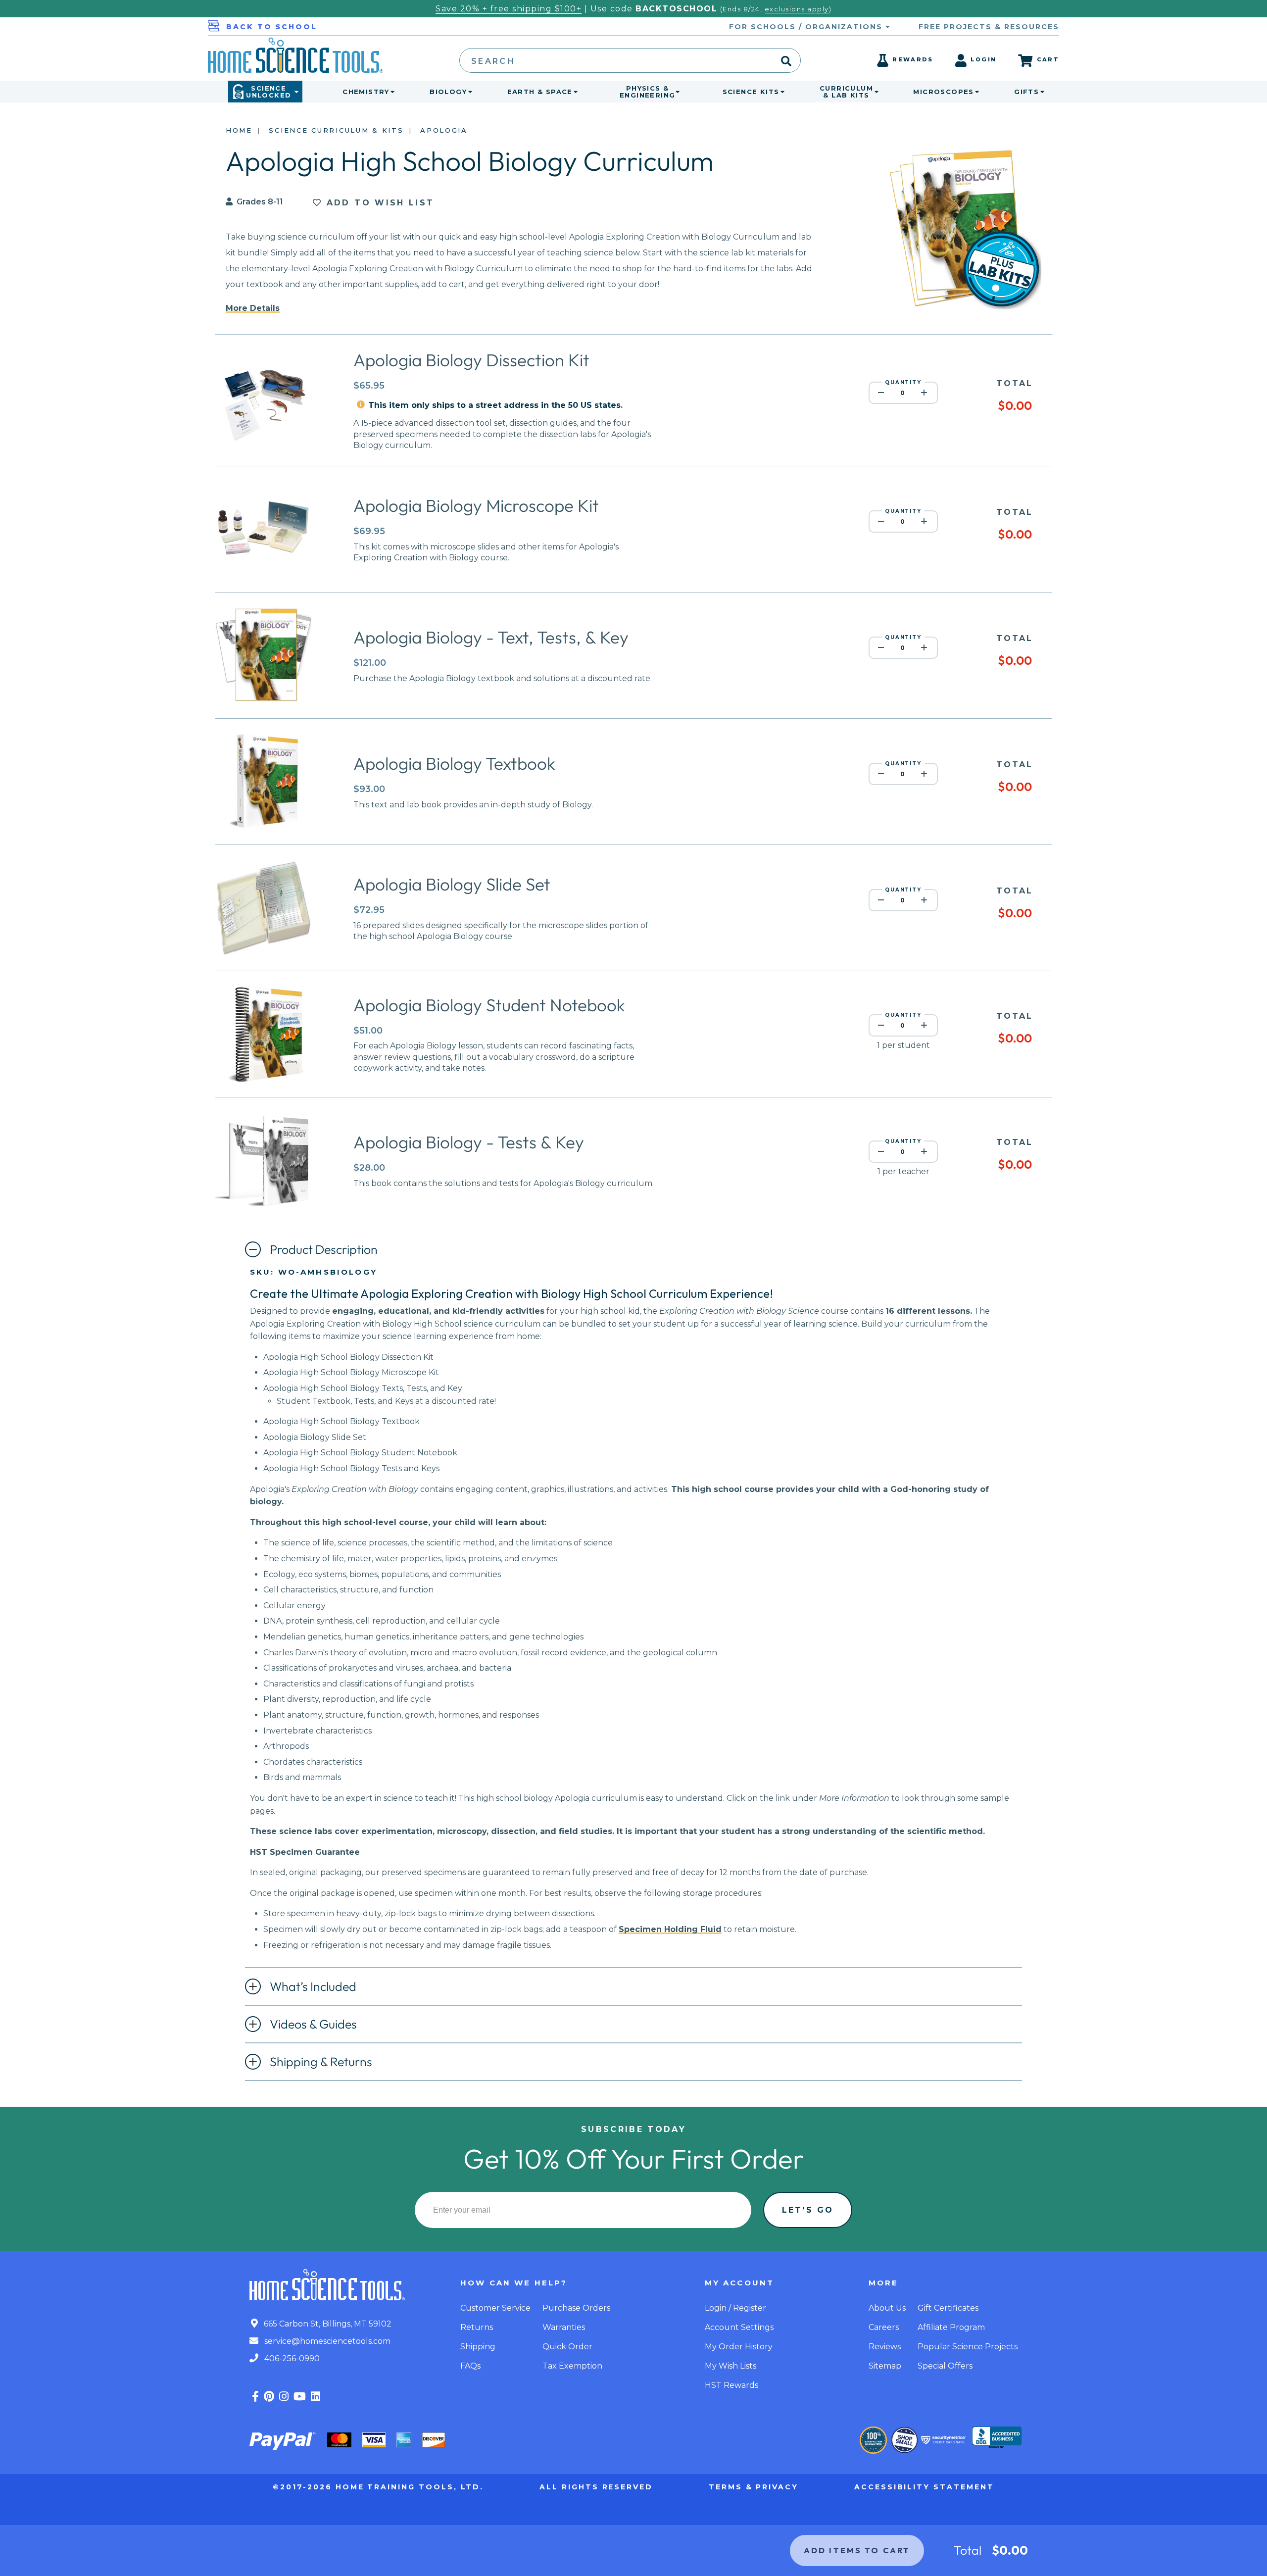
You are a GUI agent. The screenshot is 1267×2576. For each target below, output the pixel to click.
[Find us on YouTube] (300, 2397)
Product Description (324, 1249)
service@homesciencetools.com (326, 2341)
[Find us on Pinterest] (269, 2397)
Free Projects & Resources (989, 27)
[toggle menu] (390, 92)
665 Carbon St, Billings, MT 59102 (327, 2324)
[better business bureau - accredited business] (997, 2438)
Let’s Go (808, 2210)
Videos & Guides (313, 2024)
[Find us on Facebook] (255, 2397)
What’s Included (313, 1986)
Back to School (272, 27)
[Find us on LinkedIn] (316, 2397)
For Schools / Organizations (807, 27)
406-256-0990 (291, 2358)
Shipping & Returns (321, 2062)
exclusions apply (797, 9)
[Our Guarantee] (873, 2440)
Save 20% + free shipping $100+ (509, 9)
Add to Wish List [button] (378, 203)
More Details (253, 308)
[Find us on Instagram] (284, 2397)
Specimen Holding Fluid (670, 1929)
